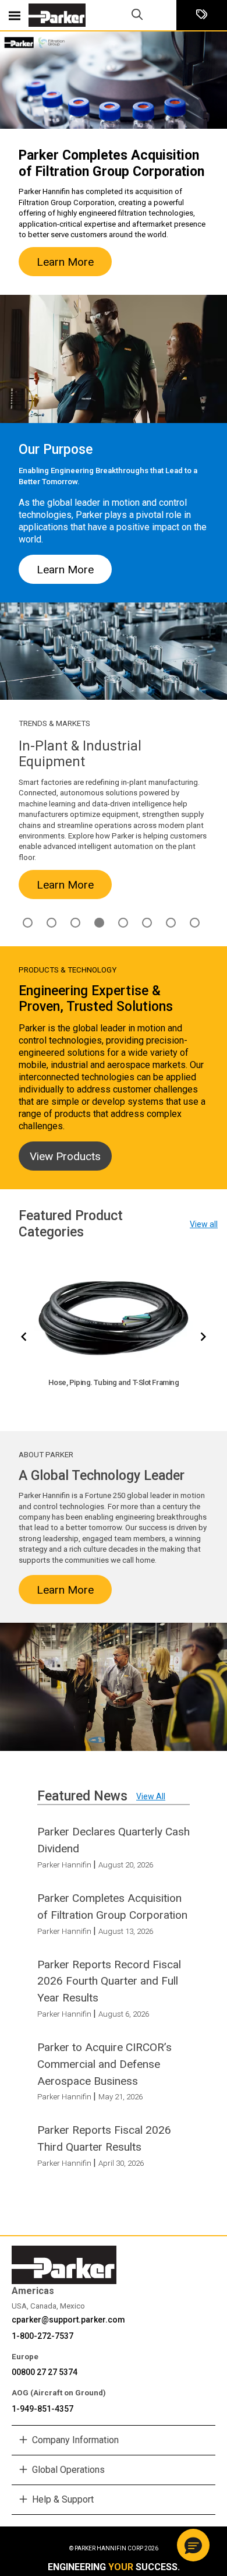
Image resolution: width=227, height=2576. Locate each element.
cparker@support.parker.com (68, 2320)
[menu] (15, 15)
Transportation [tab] (195, 923)
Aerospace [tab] (28, 923)
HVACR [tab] (75, 923)
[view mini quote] (202, 15)
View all (204, 1224)
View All (151, 1796)
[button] (193, 2545)
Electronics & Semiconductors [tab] (52, 923)
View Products (65, 1156)
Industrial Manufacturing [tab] (99, 923)
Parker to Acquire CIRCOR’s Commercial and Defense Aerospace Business (104, 2064)
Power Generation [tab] (171, 923)
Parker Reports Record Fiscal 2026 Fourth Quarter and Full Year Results (109, 1981)
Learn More (65, 262)
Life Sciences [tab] (123, 923)
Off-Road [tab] (147, 923)
